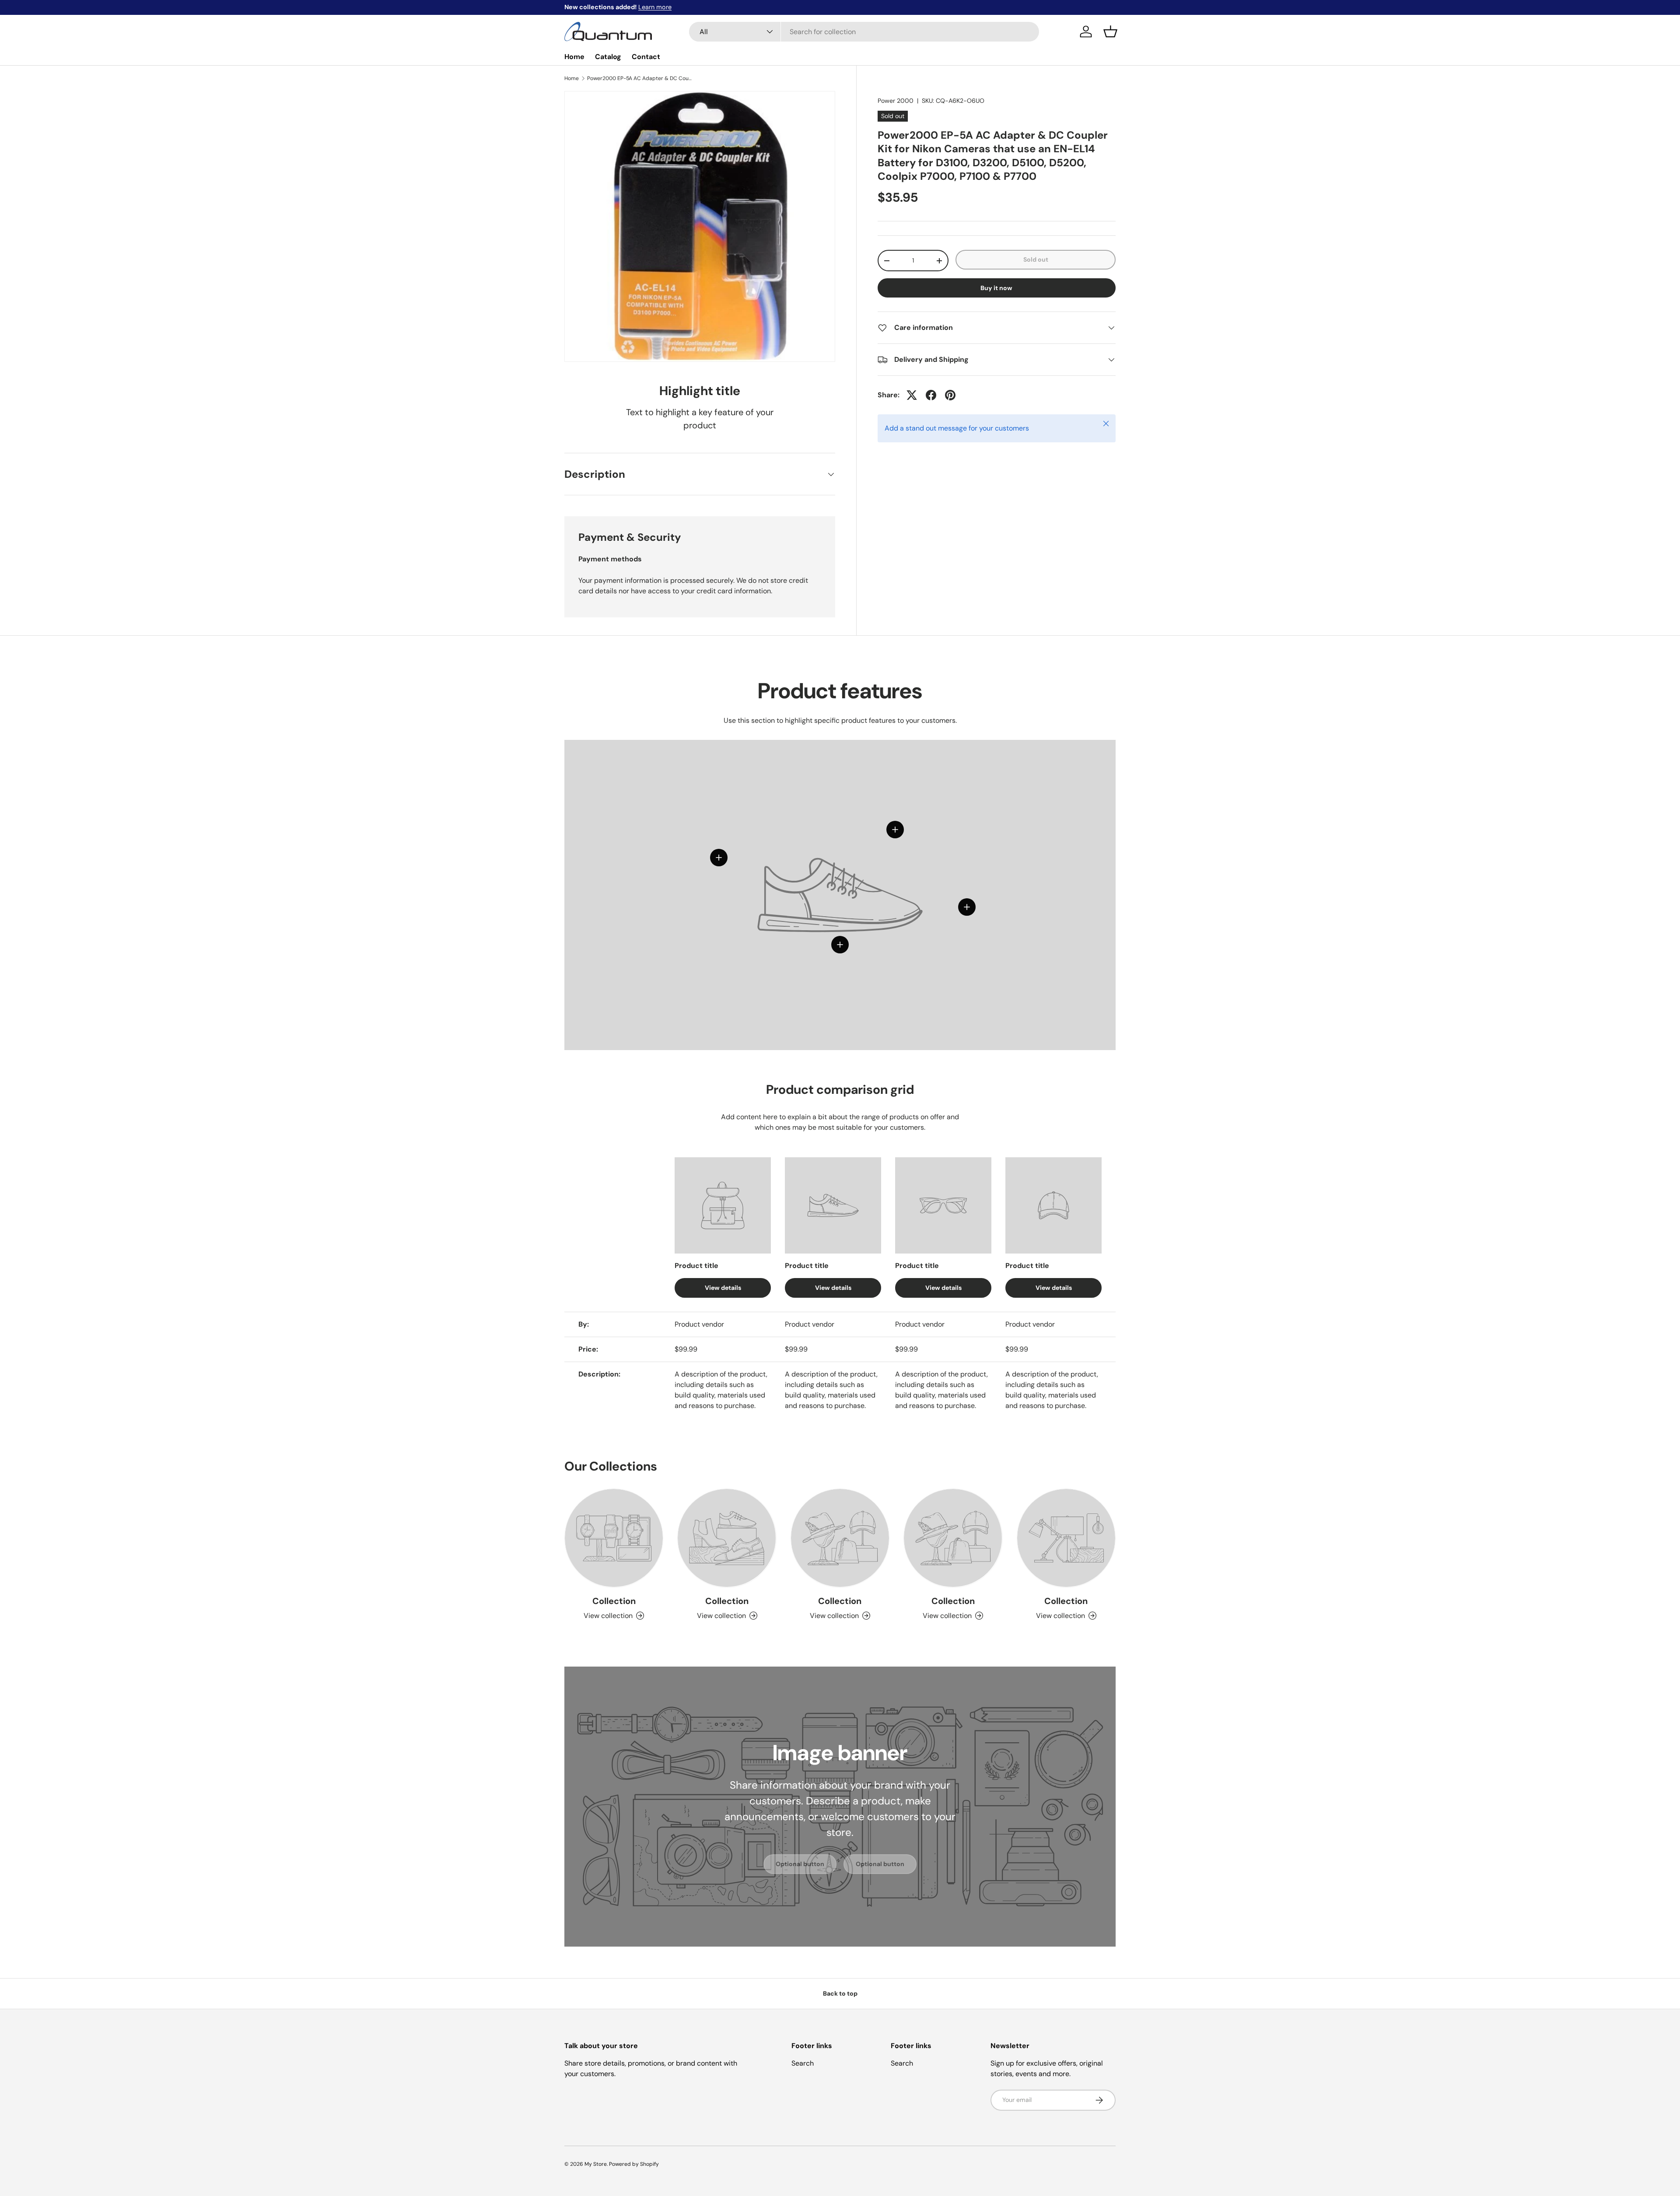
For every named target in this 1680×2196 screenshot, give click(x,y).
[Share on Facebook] (931, 395)
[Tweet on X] (912, 395)
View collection (608, 1616)
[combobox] (864, 32)
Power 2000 (896, 101)
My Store (596, 2164)
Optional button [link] (800, 1864)
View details (723, 1288)
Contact (646, 57)
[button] (1110, 32)
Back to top (840, 1993)
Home (574, 57)
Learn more (655, 7)
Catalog (608, 57)
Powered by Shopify (634, 2164)
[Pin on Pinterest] (950, 395)
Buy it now (996, 288)
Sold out (1036, 259)
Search (803, 2063)
